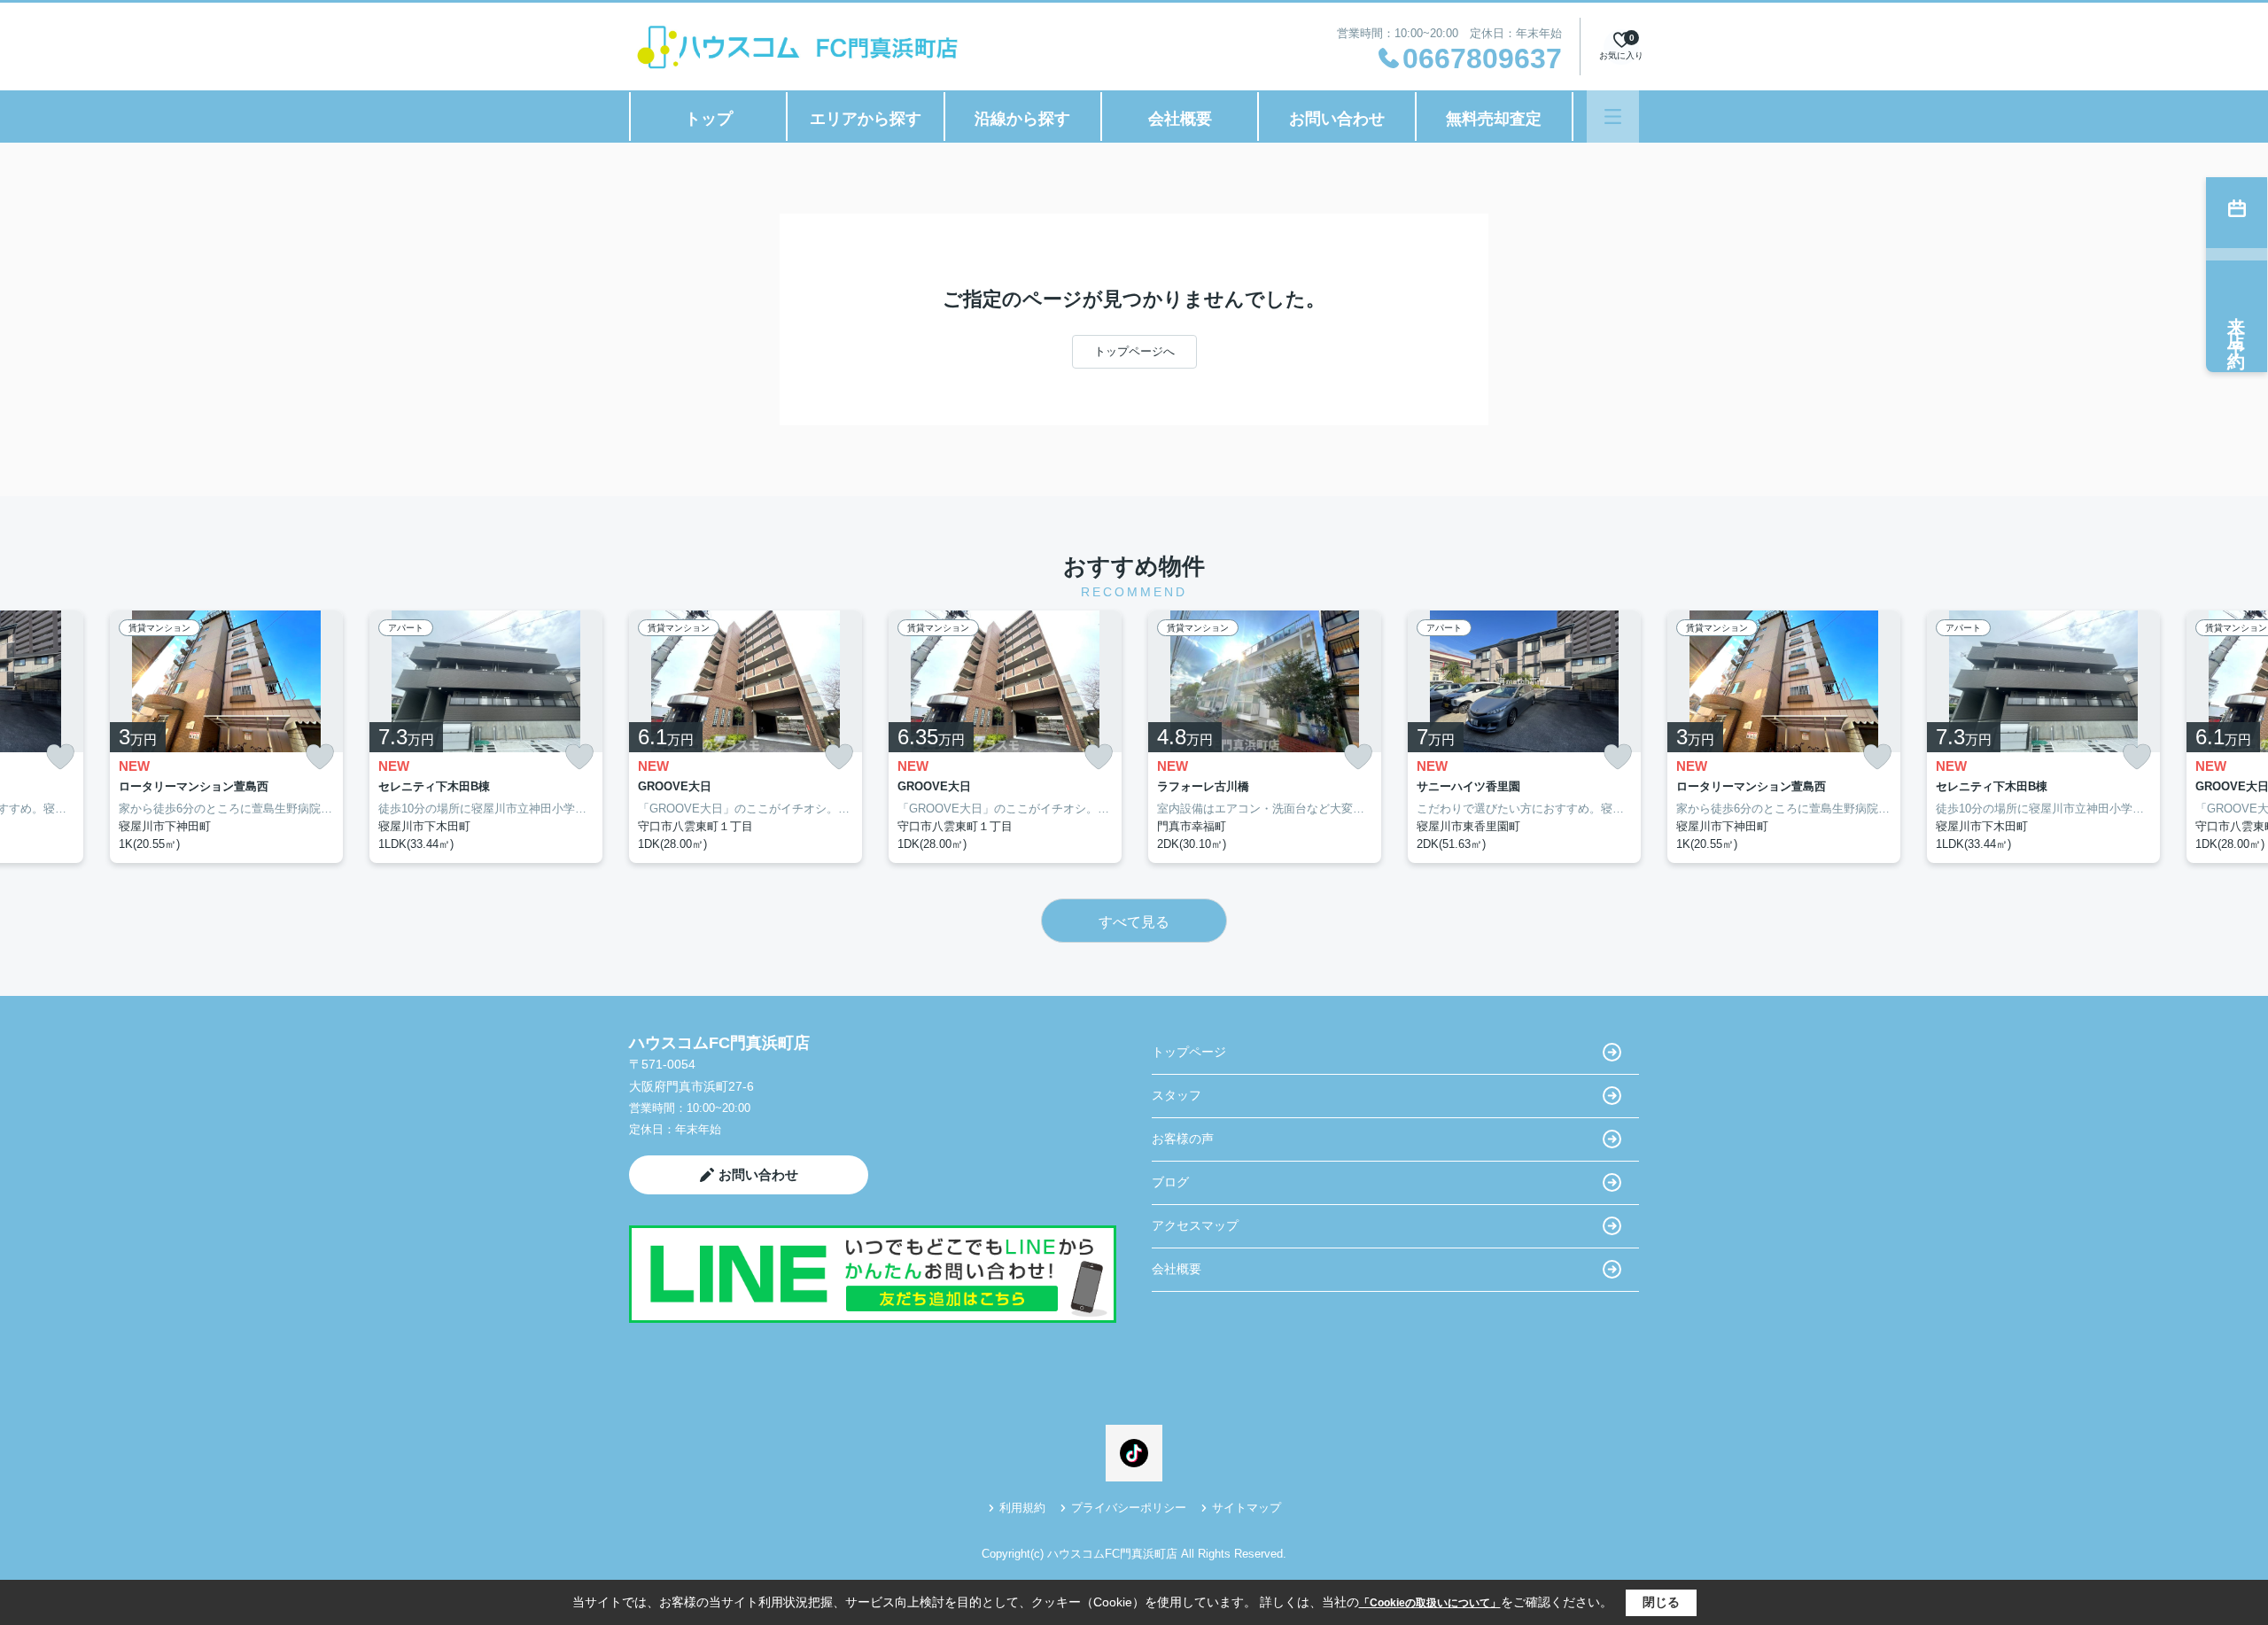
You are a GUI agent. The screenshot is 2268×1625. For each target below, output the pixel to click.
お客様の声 (1183, 1139)
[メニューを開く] (1613, 117)
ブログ (1170, 1182)
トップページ (1189, 1052)
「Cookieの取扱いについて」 (1430, 1603)
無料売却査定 (1494, 119)
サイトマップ (1247, 1508)
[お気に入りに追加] (60, 757)
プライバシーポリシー (1129, 1508)
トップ (709, 119)
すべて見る (1134, 922)
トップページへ (1134, 351)
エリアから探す (866, 119)
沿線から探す (1022, 119)
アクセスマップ (1195, 1225)
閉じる (1661, 1602)
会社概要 (1180, 119)
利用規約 (1022, 1508)
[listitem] (746, 737)
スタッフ (1177, 1095)
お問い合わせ (1337, 119)
